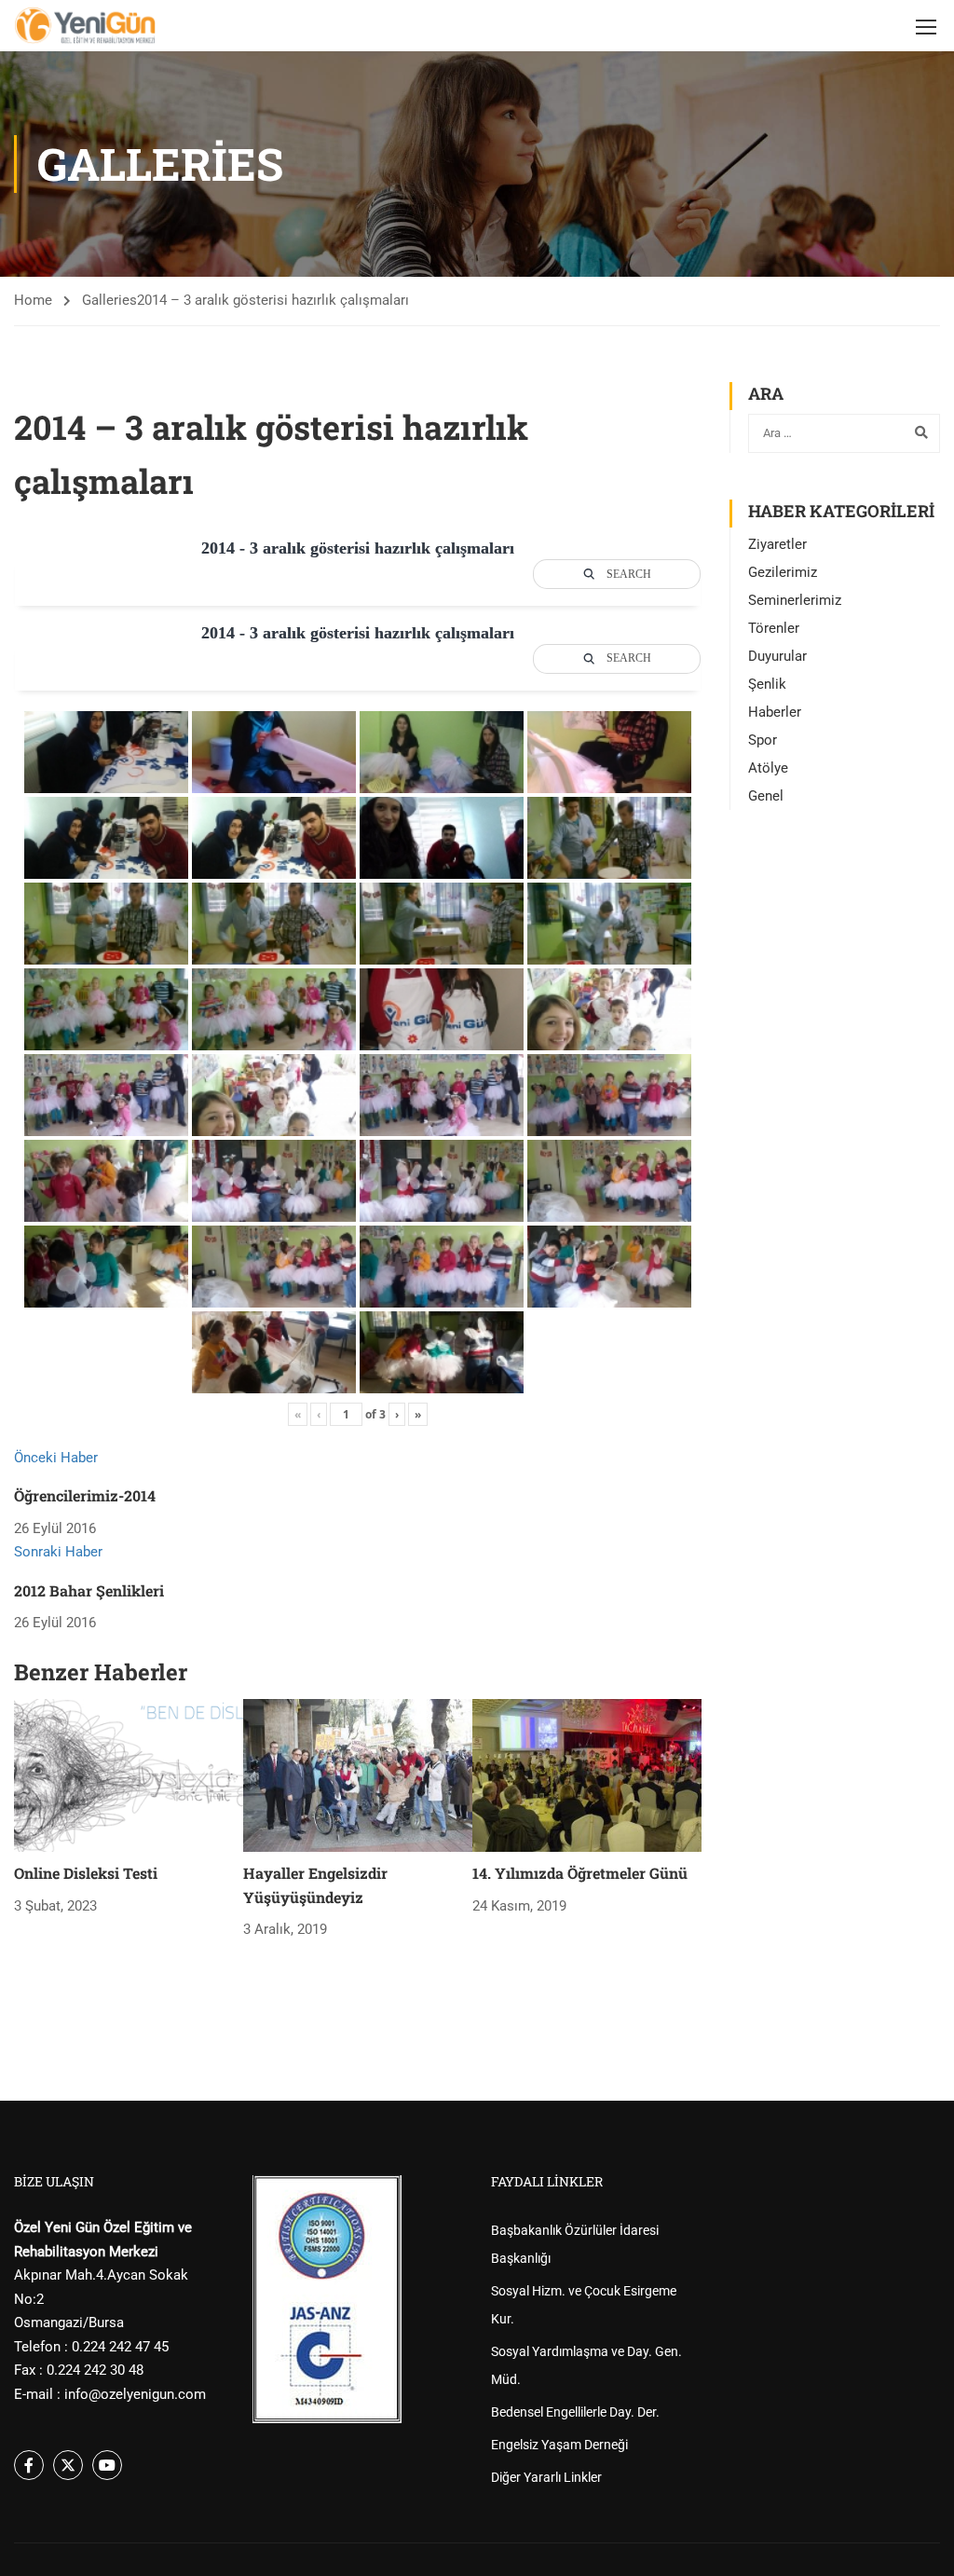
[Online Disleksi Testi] (129, 1774)
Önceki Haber (56, 1458)
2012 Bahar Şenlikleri (89, 1590)
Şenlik (767, 684)
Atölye (768, 768)
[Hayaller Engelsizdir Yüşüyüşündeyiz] (358, 1774)
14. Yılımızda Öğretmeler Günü (580, 1873)
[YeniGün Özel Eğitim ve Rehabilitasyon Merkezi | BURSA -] (85, 26)
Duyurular (777, 656)
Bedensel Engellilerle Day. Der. (575, 2412)
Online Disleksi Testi (86, 1873)
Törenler (774, 628)
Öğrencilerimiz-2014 (85, 1495)
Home (33, 300)
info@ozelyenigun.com (135, 2394)
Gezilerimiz (783, 572)
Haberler (775, 712)
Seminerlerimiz (795, 600)
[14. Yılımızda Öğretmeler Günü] (587, 1774)
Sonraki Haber (58, 1552)
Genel (766, 796)
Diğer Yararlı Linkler (546, 2477)
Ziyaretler (777, 544)
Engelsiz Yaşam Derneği (559, 2445)
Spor (763, 740)
